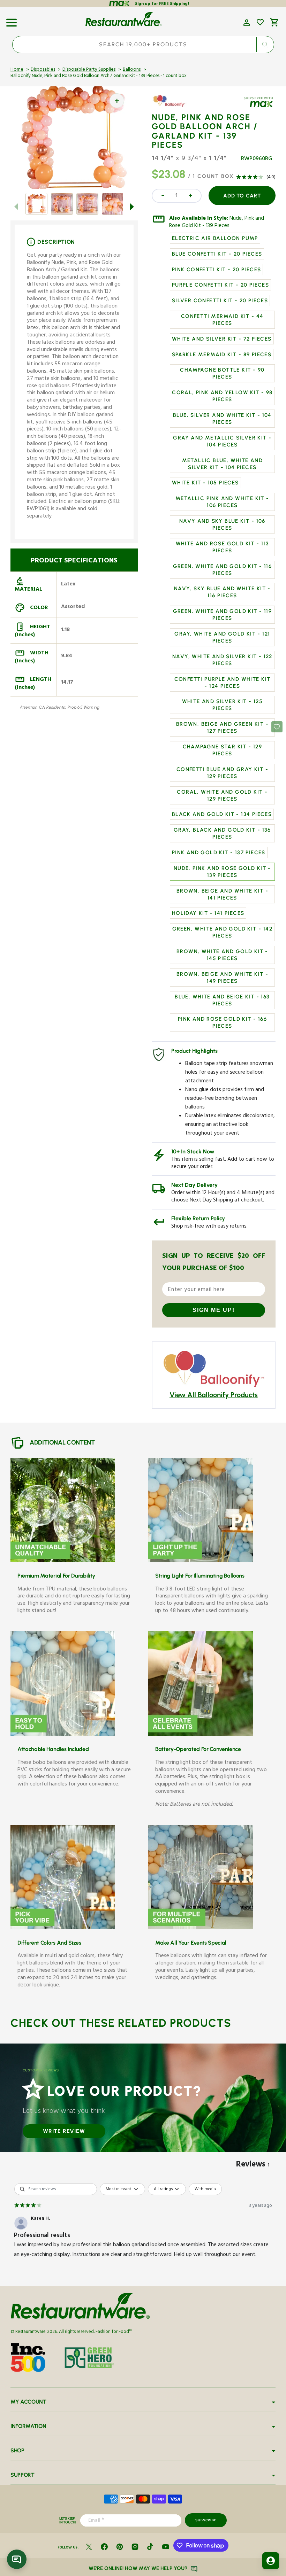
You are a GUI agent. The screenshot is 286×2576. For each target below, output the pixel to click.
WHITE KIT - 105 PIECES (205, 483)
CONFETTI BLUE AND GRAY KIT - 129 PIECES (222, 773)
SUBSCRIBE (206, 2520)
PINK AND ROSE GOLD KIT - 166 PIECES (222, 1022)
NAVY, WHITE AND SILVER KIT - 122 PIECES (222, 660)
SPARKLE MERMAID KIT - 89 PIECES (222, 355)
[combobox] (143, 45)
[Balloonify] (172, 106)
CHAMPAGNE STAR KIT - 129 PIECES (223, 750)
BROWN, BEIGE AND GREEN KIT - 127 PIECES (222, 727)
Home (17, 70)
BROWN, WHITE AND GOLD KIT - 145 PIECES (222, 955)
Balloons (132, 70)
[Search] (265, 45)
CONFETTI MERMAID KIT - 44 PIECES (222, 320)
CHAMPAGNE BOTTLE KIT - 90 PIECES (222, 373)
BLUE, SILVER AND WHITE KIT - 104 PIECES (222, 419)
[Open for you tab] (271, 2561)
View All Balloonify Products (214, 1395)
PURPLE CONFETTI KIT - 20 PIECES (220, 285)
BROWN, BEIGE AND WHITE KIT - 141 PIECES (222, 894)
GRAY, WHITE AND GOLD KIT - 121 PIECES (222, 637)
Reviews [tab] (253, 2165)
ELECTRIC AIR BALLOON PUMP (215, 238)
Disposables (43, 70)
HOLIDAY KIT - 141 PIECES (208, 913)
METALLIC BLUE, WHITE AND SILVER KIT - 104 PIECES (223, 464)
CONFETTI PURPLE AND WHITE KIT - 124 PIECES (223, 683)
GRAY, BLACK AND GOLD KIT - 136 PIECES (222, 833)
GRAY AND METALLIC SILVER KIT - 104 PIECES (222, 441)
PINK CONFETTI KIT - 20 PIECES (217, 270)
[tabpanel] (143, 2227)
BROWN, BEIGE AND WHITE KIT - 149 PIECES (222, 978)
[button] (12, 20)
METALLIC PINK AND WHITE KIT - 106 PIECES (222, 502)
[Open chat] (17, 2559)
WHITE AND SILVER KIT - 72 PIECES (222, 339)
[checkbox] (205, 2189)
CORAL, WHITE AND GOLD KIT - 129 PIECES (222, 795)
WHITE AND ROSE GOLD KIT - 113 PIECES (223, 547)
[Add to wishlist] (260, 22)
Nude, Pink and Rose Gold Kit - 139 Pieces (217, 223)
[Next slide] (132, 207)
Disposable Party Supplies (89, 70)
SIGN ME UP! (214, 1310)
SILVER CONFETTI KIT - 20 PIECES (220, 301)
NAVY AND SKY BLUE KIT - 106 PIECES (222, 524)
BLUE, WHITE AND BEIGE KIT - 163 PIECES (222, 1000)
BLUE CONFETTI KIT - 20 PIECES (217, 254)
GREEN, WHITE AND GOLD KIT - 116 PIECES (222, 570)
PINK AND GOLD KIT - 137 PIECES (219, 853)
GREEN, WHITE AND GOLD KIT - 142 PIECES (222, 932)
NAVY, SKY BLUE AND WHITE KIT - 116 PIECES (222, 592)
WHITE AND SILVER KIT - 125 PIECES (222, 705)
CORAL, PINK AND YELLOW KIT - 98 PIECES (222, 396)
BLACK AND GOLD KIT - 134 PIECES (222, 814)
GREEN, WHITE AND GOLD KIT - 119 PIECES (222, 615)
